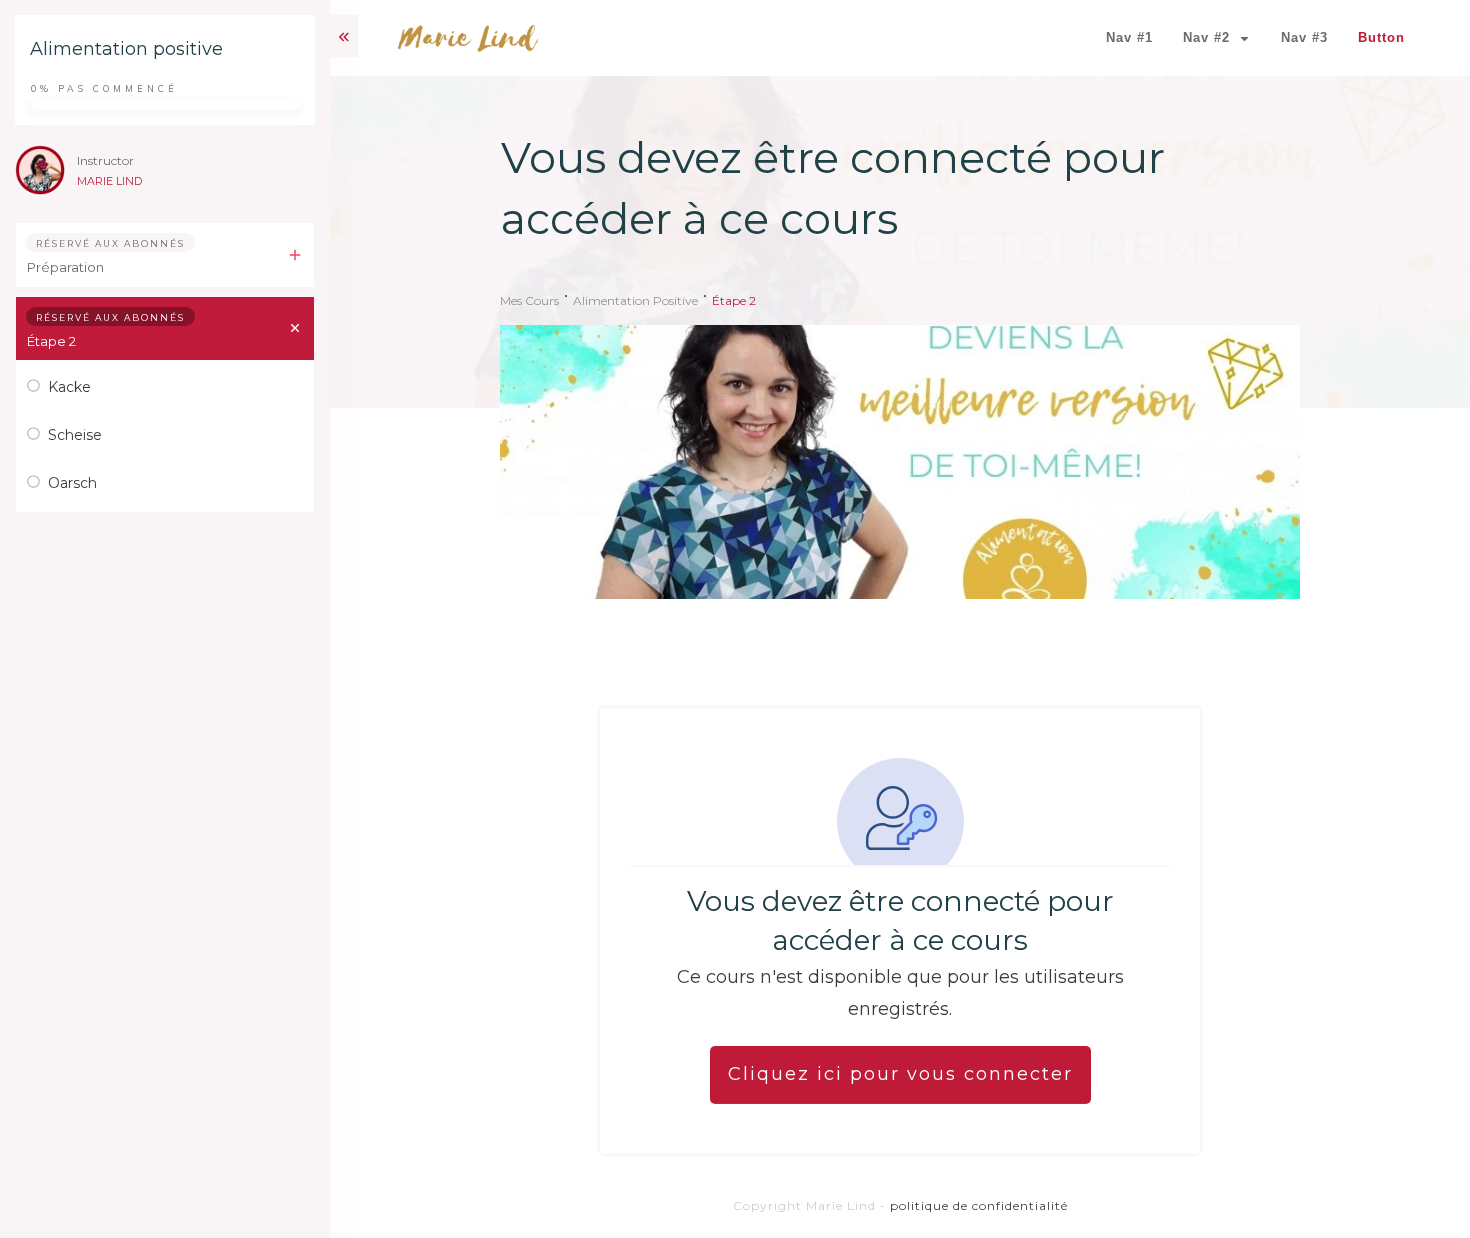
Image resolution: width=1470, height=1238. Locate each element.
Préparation (65, 267)
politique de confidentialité (979, 1205)
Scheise (75, 435)
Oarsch (72, 483)
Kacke (69, 387)
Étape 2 (51, 341)
